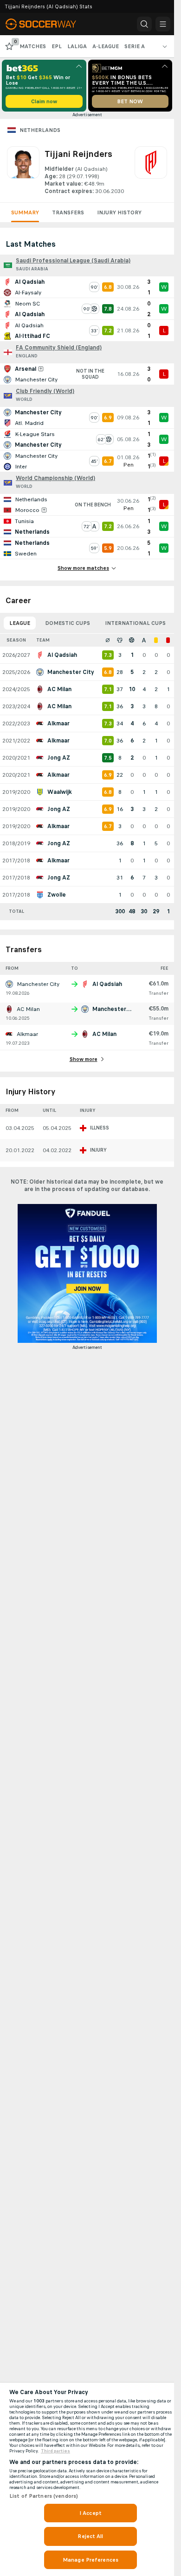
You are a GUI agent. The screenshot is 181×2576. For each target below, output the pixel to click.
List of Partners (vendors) (44, 2496)
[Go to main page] (47, 24)
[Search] (144, 24)
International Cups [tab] (135, 623)
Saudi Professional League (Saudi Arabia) (73, 261)
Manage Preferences (90, 2560)
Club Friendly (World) (45, 391)
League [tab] (20, 623)
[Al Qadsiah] (151, 171)
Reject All (90, 2536)
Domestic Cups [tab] (68, 623)
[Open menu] (163, 24)
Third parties (55, 2451)
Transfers (68, 212)
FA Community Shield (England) (59, 348)
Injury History (119, 212)
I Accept (90, 2513)
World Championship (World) (55, 478)
